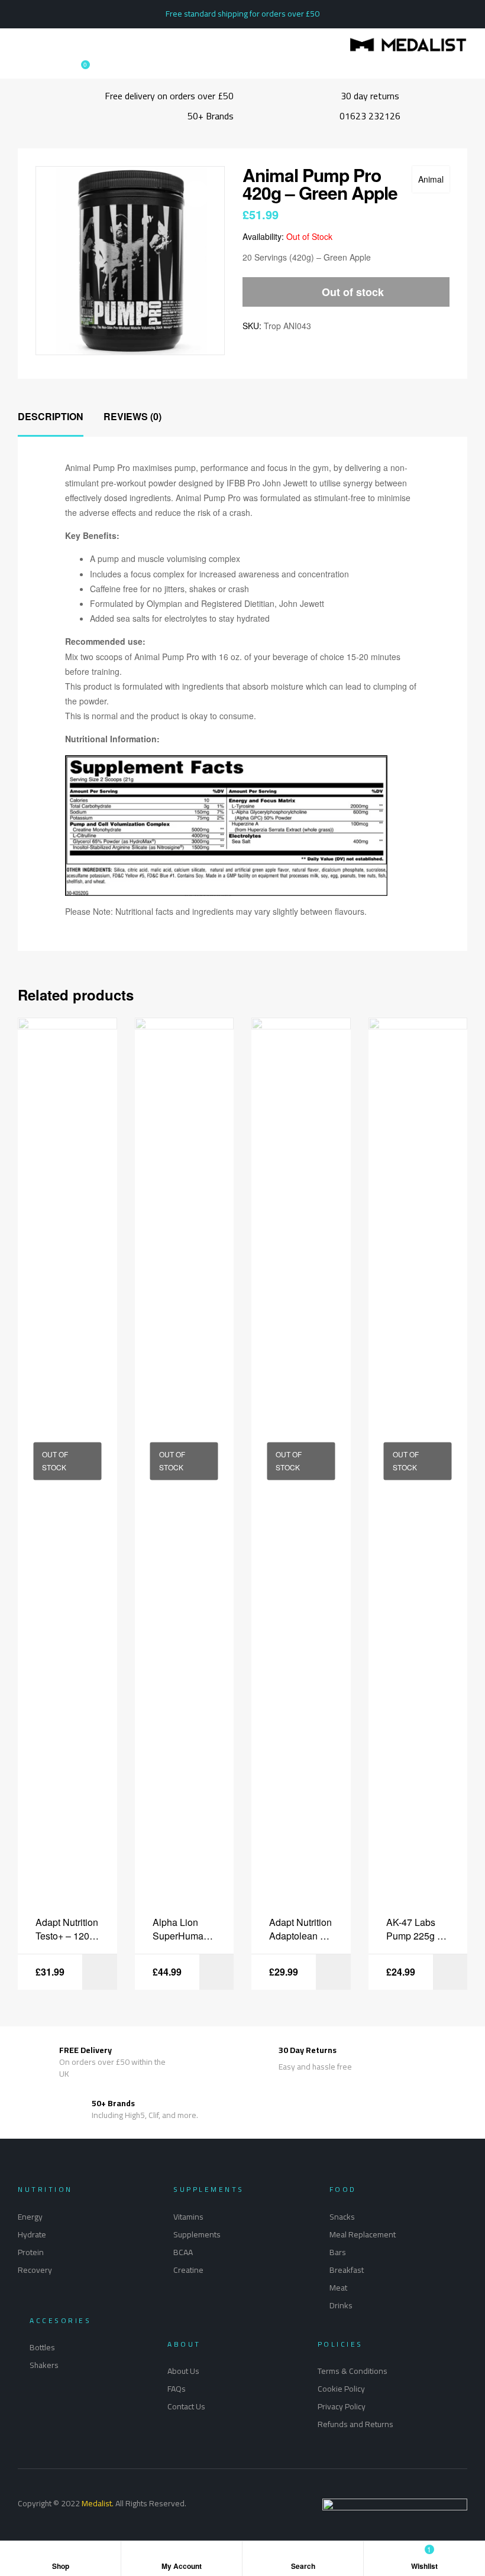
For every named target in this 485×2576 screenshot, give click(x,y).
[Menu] (21, 45)
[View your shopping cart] (74, 70)
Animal (431, 179)
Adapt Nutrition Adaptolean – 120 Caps (300, 1929)
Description (51, 416)
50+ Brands (113, 2103)
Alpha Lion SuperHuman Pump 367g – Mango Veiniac (184, 1929)
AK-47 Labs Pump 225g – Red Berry (414, 1929)
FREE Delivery (85, 2050)
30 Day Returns (308, 2050)
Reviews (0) (132, 416)
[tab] (51, 417)
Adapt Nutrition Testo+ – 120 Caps (67, 1929)
